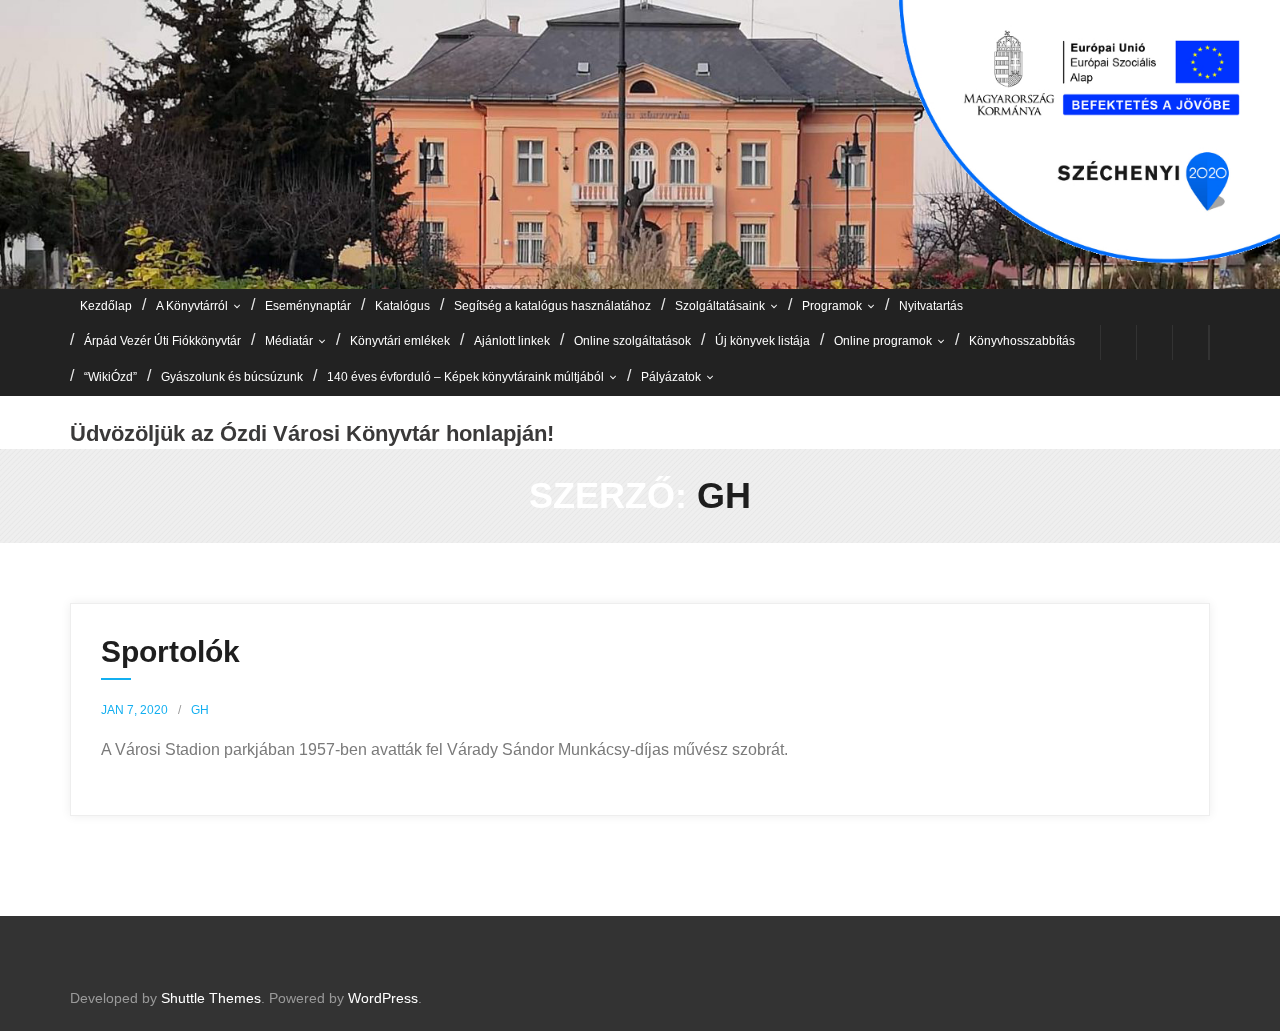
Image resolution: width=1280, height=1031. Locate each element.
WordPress (383, 998)
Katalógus (402, 306)
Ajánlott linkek (512, 341)
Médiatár (289, 341)
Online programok (883, 341)
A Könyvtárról (192, 306)
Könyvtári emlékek (400, 341)
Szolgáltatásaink (720, 306)
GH (200, 710)
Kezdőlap (106, 306)
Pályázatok (671, 377)
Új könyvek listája (762, 341)
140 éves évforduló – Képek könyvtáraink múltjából (465, 377)
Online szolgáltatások (632, 341)
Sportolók (170, 651)
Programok (832, 306)
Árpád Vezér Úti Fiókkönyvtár (162, 341)
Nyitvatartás (931, 306)
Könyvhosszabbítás (1022, 341)
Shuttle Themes (211, 998)
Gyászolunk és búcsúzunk (232, 377)
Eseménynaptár (308, 306)
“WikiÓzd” (110, 377)
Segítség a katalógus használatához (552, 306)
